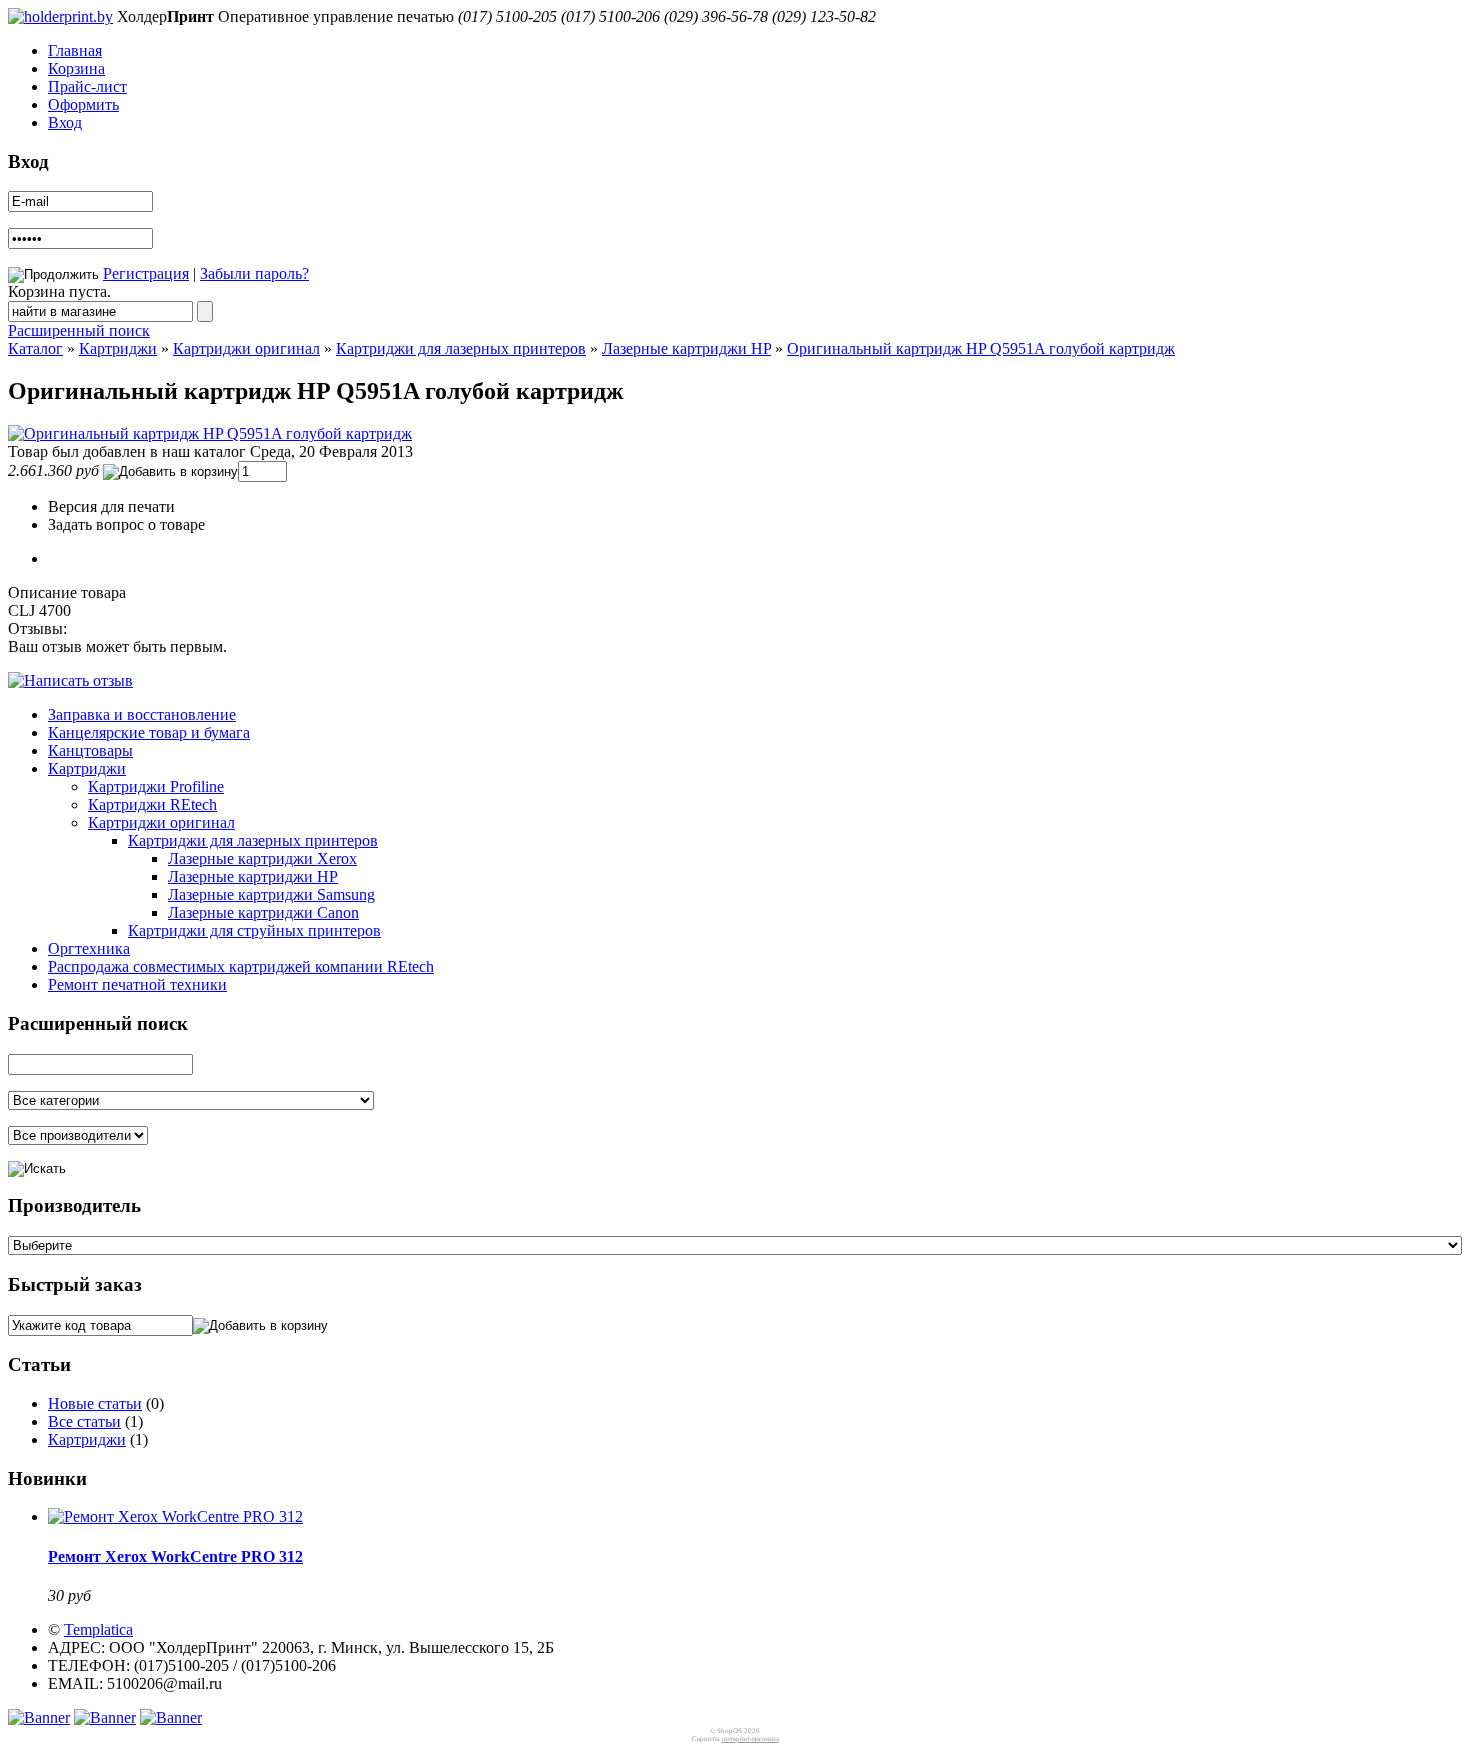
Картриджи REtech (152, 804)
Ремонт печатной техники (137, 984)
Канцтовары (90, 750)
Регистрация (146, 273)
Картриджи (118, 348)
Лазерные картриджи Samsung (271, 894)
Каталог (35, 348)
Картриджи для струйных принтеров (254, 930)
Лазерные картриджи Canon (263, 912)
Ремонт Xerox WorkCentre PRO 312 (175, 1556)
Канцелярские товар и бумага (149, 732)
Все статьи (84, 1421)
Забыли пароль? (254, 273)
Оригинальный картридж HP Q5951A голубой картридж (981, 348)
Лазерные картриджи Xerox (262, 858)
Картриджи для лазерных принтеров (461, 348)
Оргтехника (89, 948)
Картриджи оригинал (246, 348)
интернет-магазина (750, 1739)
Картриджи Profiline (156, 786)
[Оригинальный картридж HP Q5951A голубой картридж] (210, 433)
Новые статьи (95, 1403)
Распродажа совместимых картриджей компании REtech (241, 966)
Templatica (98, 1629)
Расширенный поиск (79, 330)
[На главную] (60, 16)
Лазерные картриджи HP (686, 348)
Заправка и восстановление (142, 714)
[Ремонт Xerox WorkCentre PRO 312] (175, 1516)
